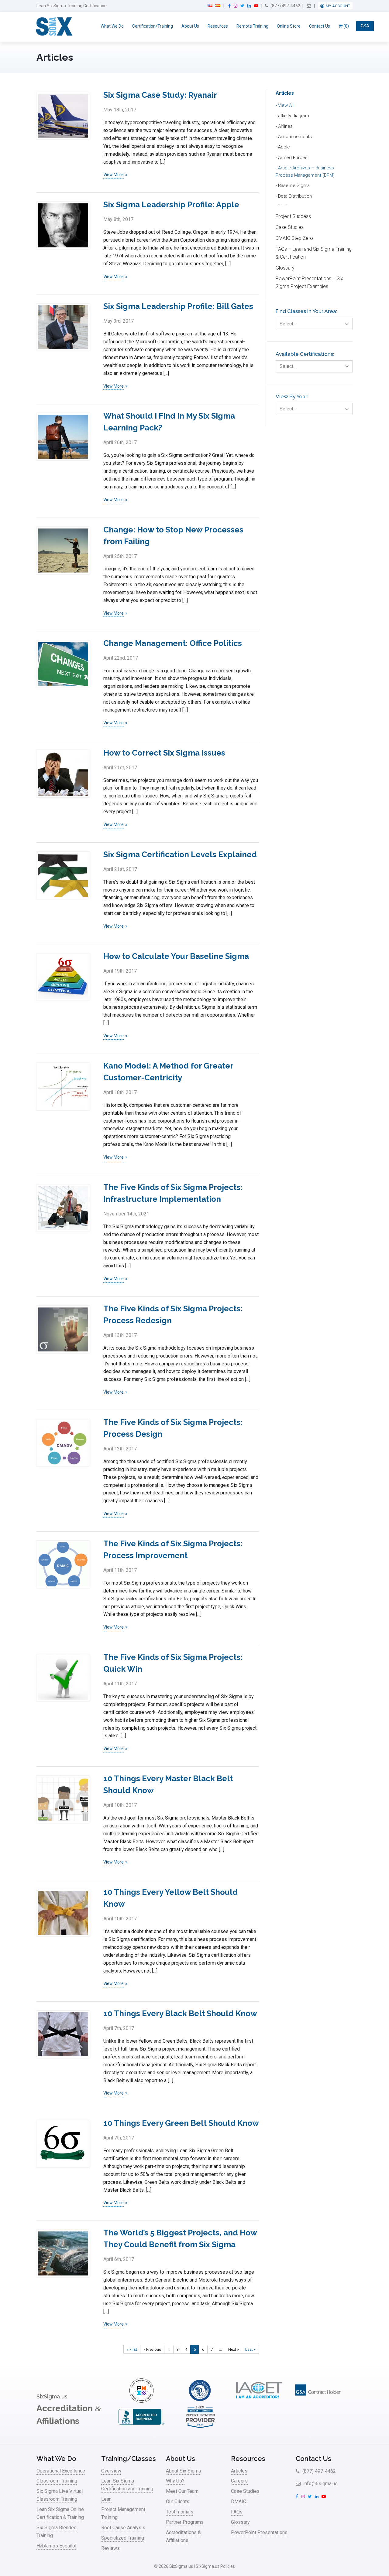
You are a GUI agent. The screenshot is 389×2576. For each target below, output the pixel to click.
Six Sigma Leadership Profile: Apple (171, 205)
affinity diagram (294, 116)
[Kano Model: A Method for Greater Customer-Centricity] (63, 1087)
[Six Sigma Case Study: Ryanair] (63, 116)
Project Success (293, 216)
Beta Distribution (295, 196)
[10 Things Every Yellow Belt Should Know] (63, 1913)
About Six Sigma (183, 2471)
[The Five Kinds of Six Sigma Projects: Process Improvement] (63, 1564)
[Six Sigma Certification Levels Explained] (63, 875)
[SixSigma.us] (53, 27)
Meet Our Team (182, 2491)
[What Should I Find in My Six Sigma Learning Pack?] (63, 437)
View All (286, 105)
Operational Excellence (61, 2471)
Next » (234, 2349)
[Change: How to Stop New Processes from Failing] (63, 551)
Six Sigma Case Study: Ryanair (160, 95)
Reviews (110, 2548)
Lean (106, 2499)
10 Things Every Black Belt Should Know (180, 2014)
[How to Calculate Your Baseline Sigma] (63, 977)
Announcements (295, 137)
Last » (250, 2349)
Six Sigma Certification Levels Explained (180, 855)
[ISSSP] (200, 2401)
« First (132, 2349)
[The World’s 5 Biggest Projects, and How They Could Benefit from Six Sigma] (63, 2253)
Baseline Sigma (294, 185)
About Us (190, 26)
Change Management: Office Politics (173, 643)
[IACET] (259, 2401)
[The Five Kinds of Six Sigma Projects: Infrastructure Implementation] (63, 1208)
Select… (288, 324)
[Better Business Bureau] (141, 2427)
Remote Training (252, 26)
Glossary (285, 268)
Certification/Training (153, 26)
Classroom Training (57, 2481)
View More (114, 175)
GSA (365, 26)
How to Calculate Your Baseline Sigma (176, 956)
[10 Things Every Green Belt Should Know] (63, 2144)
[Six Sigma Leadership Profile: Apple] (63, 225)
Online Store (289, 26)
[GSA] (318, 2401)
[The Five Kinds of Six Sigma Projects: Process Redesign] (63, 1329)
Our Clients (178, 2501)
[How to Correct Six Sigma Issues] (63, 774)
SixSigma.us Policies (215, 2566)
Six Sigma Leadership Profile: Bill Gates (178, 306)
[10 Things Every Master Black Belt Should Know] (63, 1799)
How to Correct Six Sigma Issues (164, 753)
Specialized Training (123, 2538)
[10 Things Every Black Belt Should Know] (63, 2034)
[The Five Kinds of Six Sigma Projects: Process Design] (63, 1443)
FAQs (237, 2512)
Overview (111, 2471)
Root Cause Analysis (123, 2528)
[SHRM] (200, 2427)
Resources (218, 26)
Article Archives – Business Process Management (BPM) (305, 172)
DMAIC (239, 2501)
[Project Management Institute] (141, 2401)
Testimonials (180, 2512)
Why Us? (175, 2481)
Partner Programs (185, 2522)
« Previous (152, 2349)
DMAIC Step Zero (294, 238)
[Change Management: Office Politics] (63, 664)
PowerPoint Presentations (259, 2532)
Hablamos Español (56, 2546)
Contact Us (320, 26)
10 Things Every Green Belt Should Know (181, 2123)
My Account (338, 6)
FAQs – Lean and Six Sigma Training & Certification (314, 253)
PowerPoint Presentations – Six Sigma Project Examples (309, 282)
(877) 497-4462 (285, 6)
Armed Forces (293, 158)
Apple (284, 147)
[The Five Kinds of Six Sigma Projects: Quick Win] (63, 1678)
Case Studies (290, 227)
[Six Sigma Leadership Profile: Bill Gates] (63, 327)
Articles (285, 93)
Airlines (285, 126)
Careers (239, 2481)
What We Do (112, 26)
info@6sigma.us (320, 2484)
